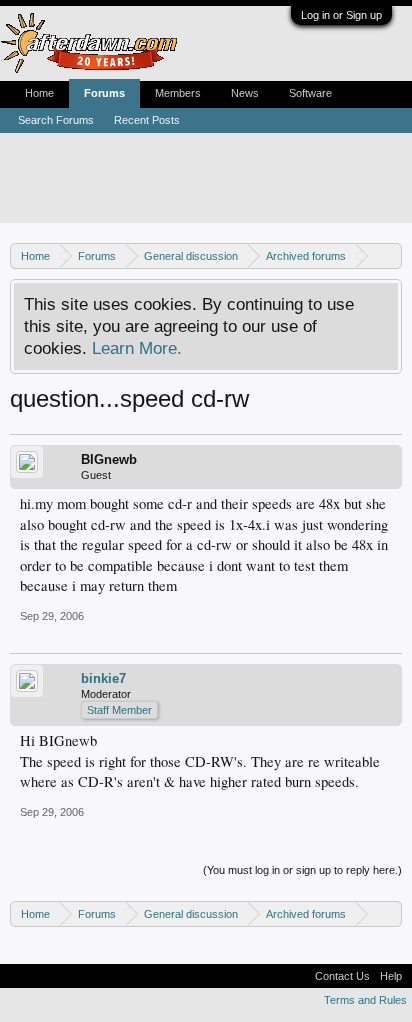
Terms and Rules (365, 1000)
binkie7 (103, 678)
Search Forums (56, 120)
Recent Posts (147, 120)
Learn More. (137, 348)
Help (391, 976)
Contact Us (342, 976)
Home (39, 93)
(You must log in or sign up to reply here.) (302, 870)
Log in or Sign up (341, 15)
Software (310, 93)
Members (178, 93)
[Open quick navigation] (389, 255)
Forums (104, 93)
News (245, 93)
